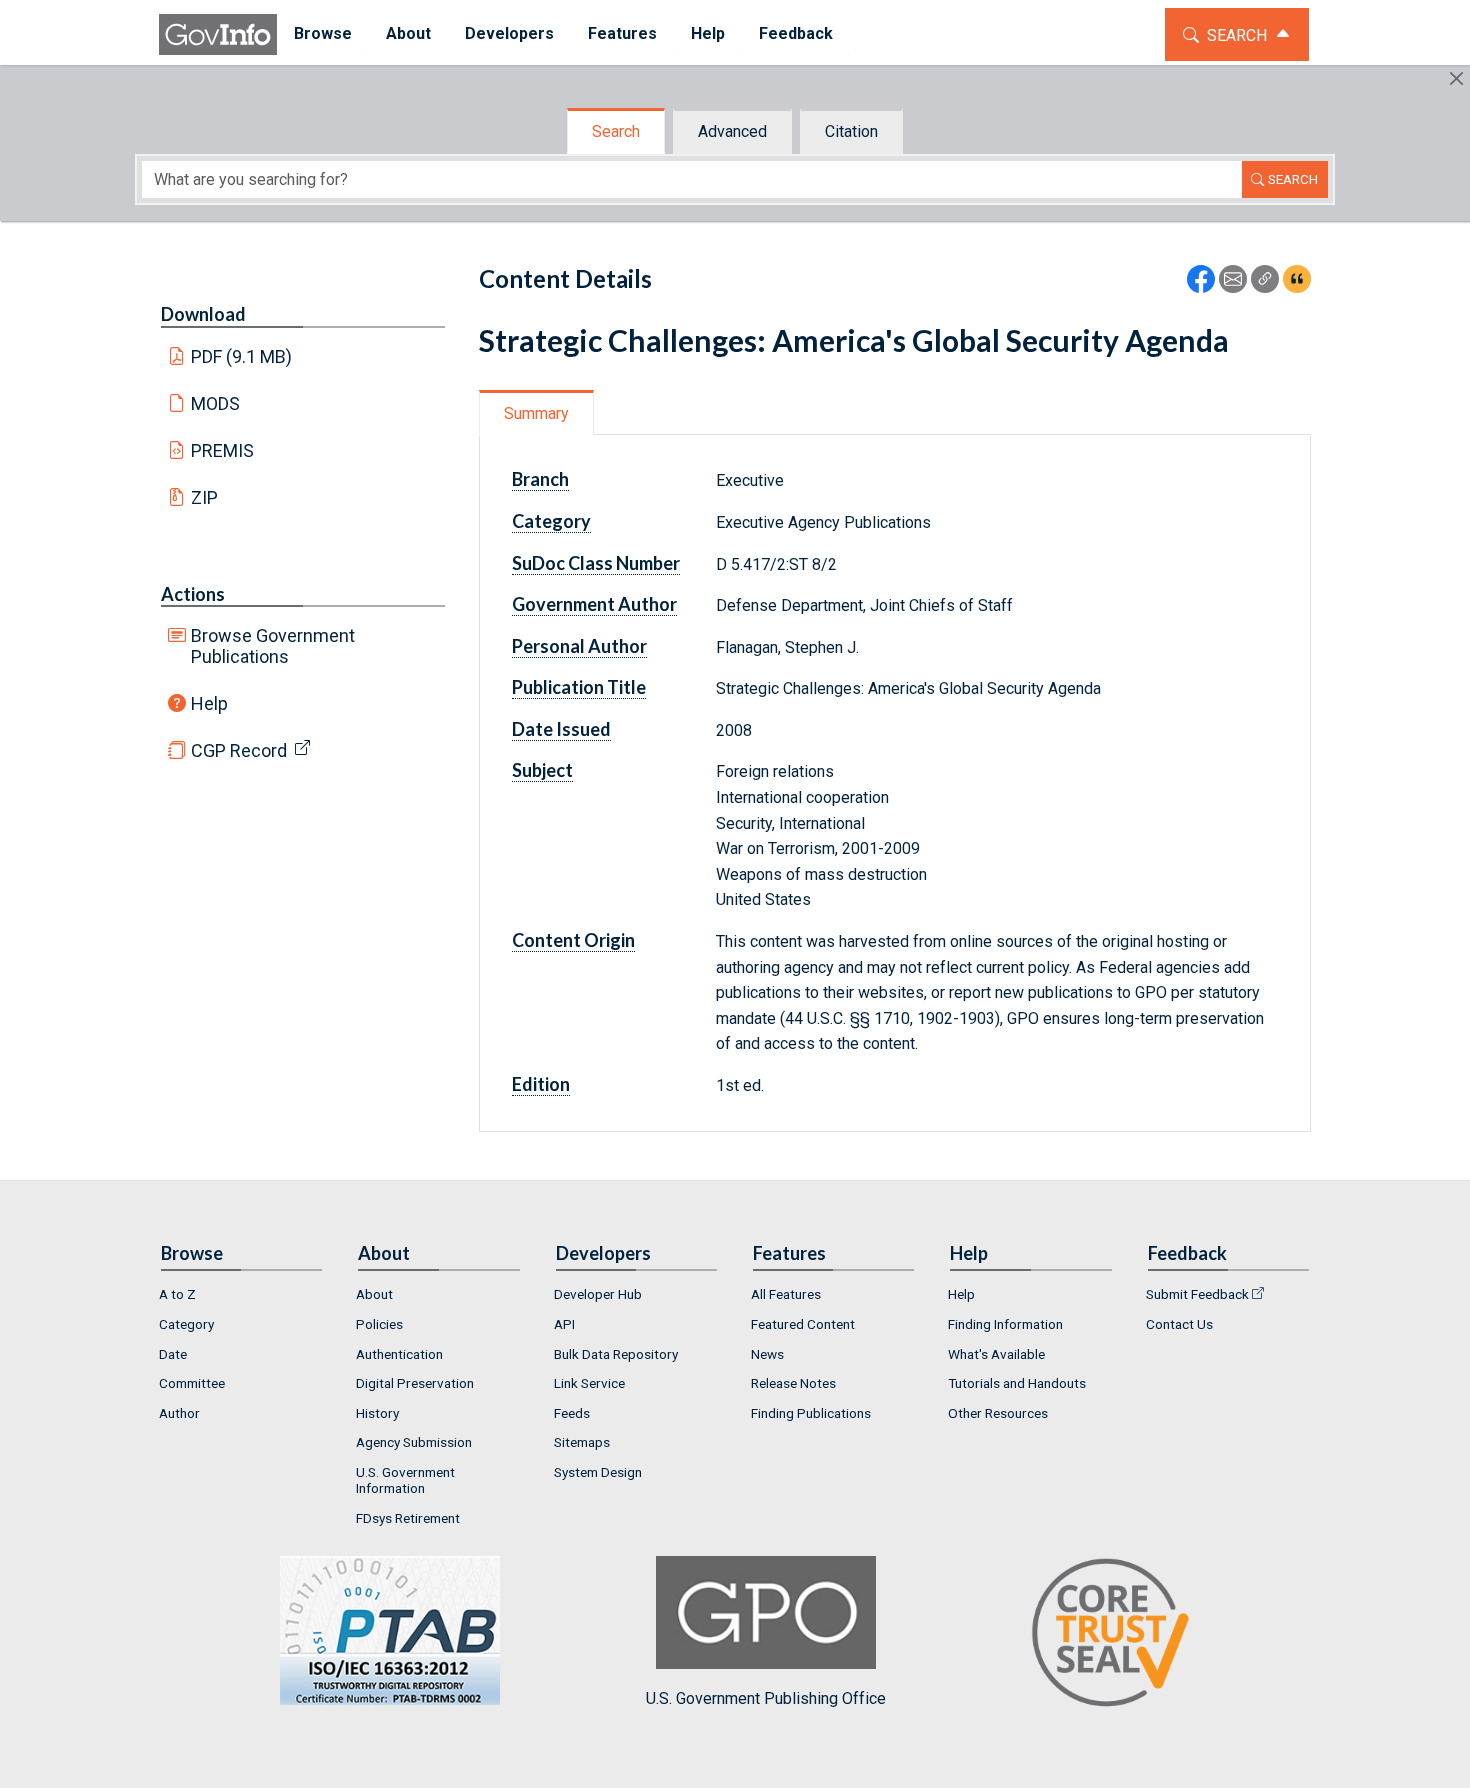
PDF (242, 356)
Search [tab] (616, 131)
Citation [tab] (851, 131)
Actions (193, 594)
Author (179, 1413)
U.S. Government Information (405, 1480)
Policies (379, 1324)
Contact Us (1179, 1324)
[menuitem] (323, 34)
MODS (215, 403)
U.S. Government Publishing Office (766, 1698)
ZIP (204, 497)
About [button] (408, 33)
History (377, 1413)
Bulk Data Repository (616, 1354)
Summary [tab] (536, 413)
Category (186, 1324)
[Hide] (1456, 78)
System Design (598, 1472)
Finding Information (1005, 1324)
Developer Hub (598, 1294)
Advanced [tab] (732, 131)
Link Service (589, 1383)
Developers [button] (509, 33)
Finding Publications (811, 1413)
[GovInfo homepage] (218, 34)
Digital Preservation (415, 1383)
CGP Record (239, 750)
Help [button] (708, 33)
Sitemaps (582, 1442)
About (374, 1294)
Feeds (572, 1413)
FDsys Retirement (408, 1518)
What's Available (996, 1354)
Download (203, 314)
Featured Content (803, 1324)
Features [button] (622, 33)
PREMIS (222, 450)
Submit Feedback (1197, 1294)
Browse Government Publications (273, 646)
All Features (786, 1294)
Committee (192, 1383)
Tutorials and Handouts (1017, 1383)
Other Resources (998, 1413)
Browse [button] (323, 33)
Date (173, 1354)
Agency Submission (414, 1442)
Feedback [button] (796, 33)
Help (209, 703)
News (767, 1354)
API (564, 1324)
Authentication (399, 1354)
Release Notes (793, 1383)
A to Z (177, 1294)
